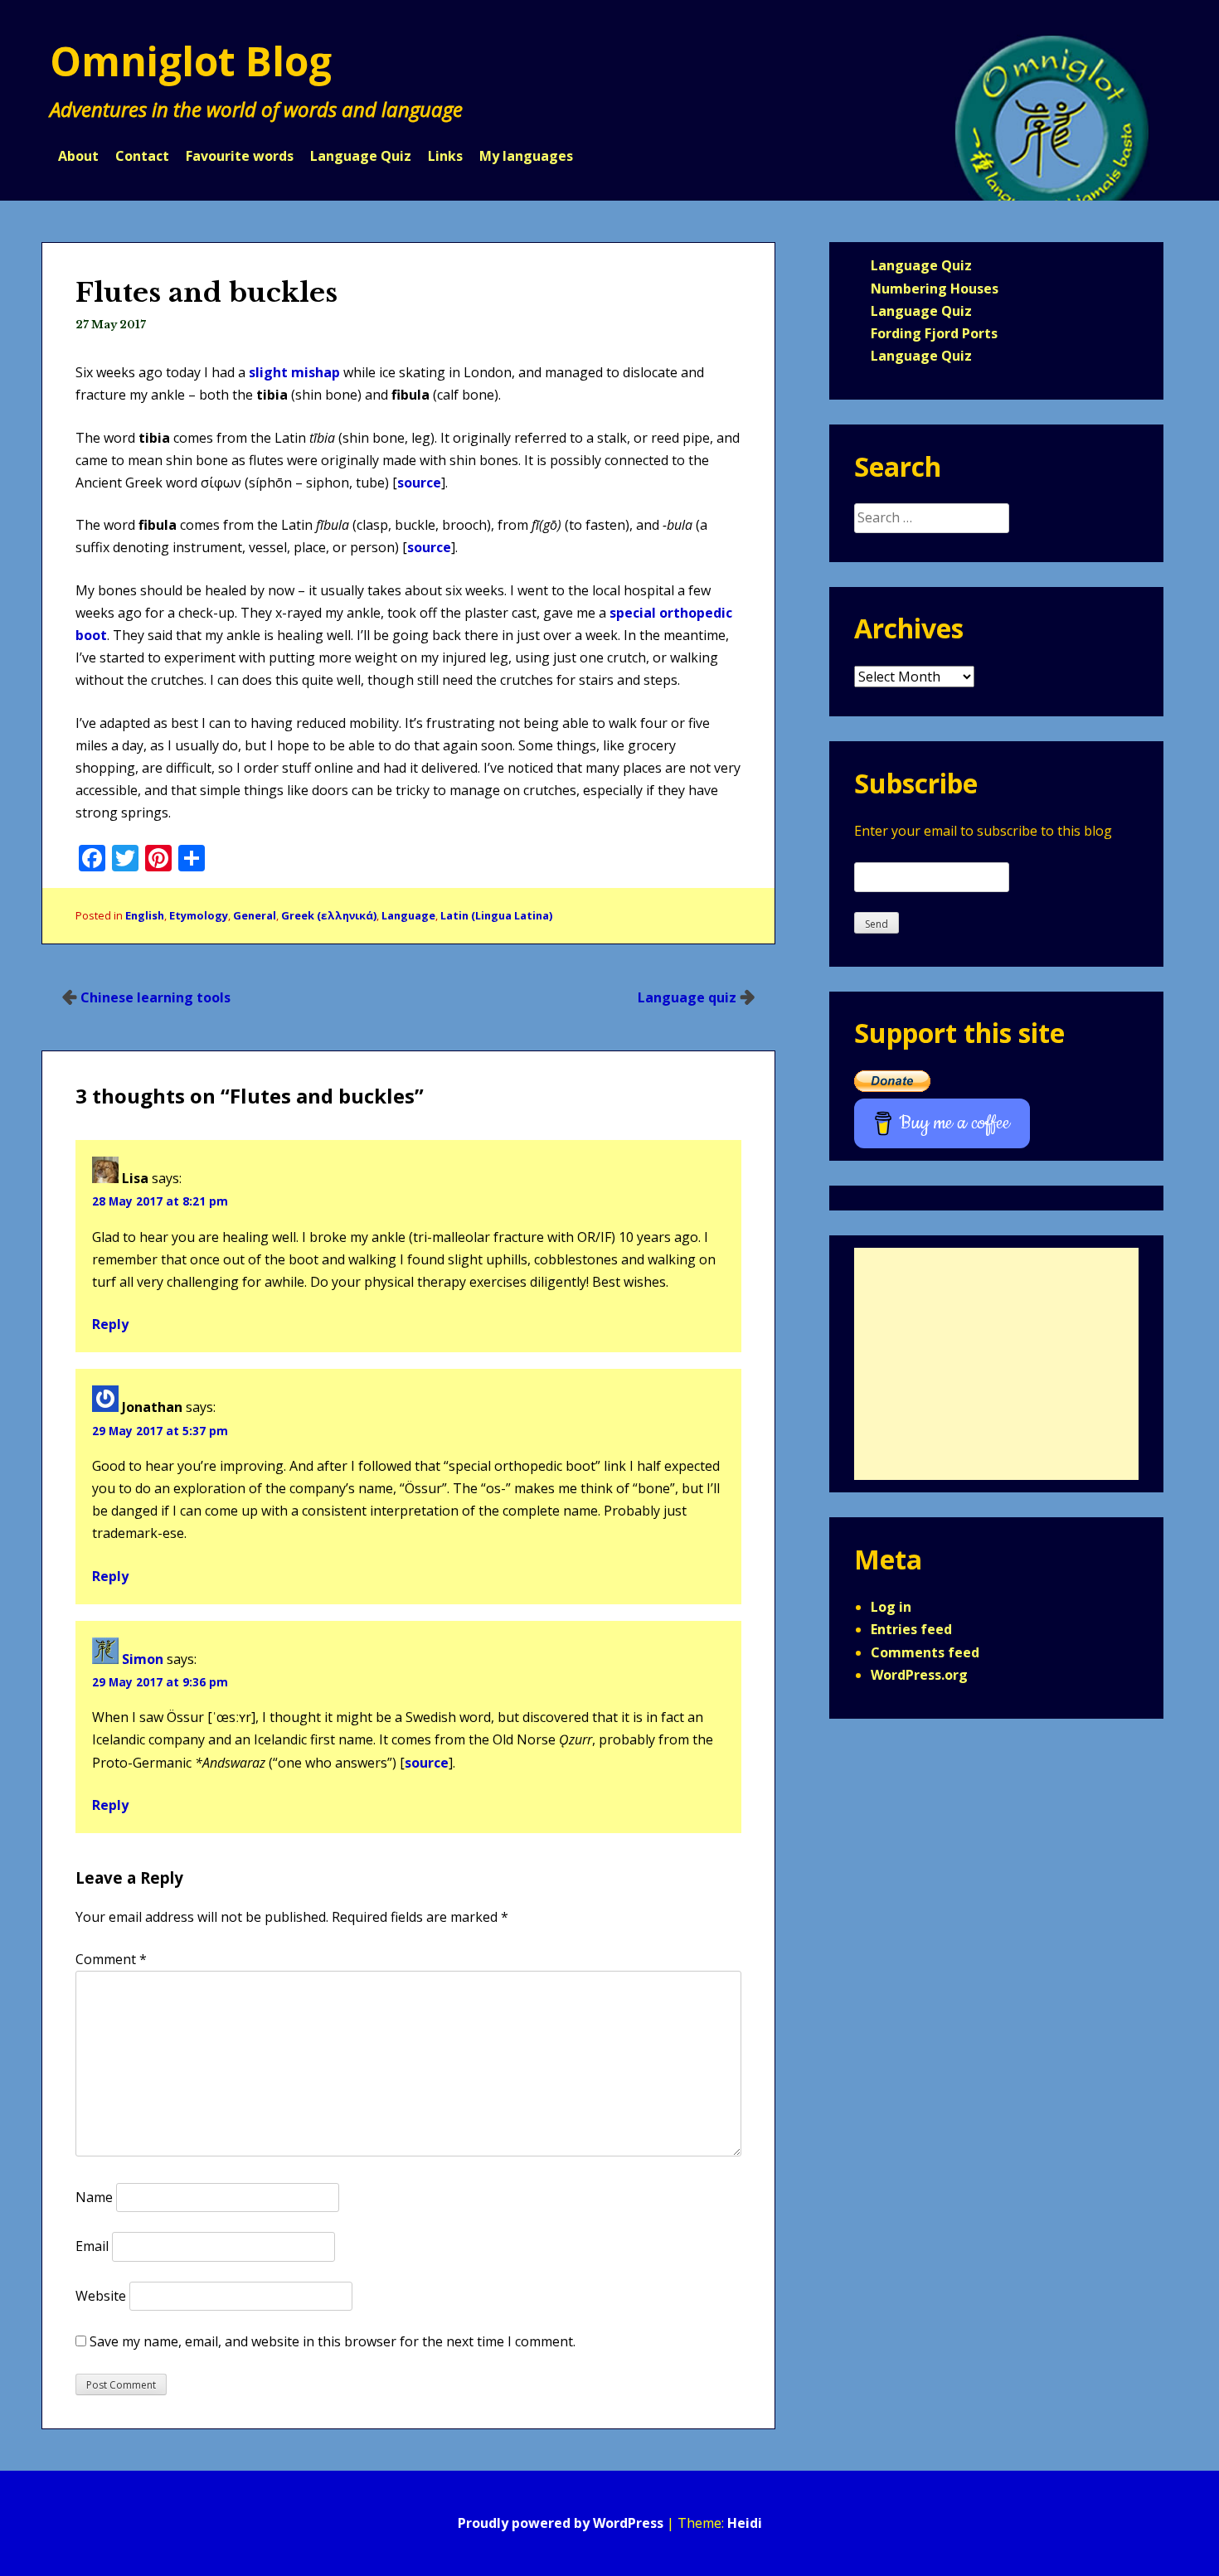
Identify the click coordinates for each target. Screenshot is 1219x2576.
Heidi (745, 2523)
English (145, 915)
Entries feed (911, 1629)
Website (101, 2296)
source (419, 483)
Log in (891, 1607)
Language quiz (687, 997)
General (255, 915)
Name (94, 2197)
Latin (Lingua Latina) (496, 915)
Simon (143, 1659)
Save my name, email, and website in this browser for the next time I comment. (333, 2341)
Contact (142, 156)
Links (445, 156)
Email (92, 2246)
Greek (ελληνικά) (329, 915)
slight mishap (294, 372)
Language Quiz (361, 156)
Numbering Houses (935, 289)
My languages (526, 156)
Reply (110, 1324)
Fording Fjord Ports (934, 333)
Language (408, 915)
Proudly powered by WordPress (561, 2523)
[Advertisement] (996, 1364)
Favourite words (240, 156)
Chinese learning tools (155, 997)
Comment (111, 1959)
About (78, 156)
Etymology (199, 915)
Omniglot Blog (191, 61)
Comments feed (925, 1652)
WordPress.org (919, 1675)
